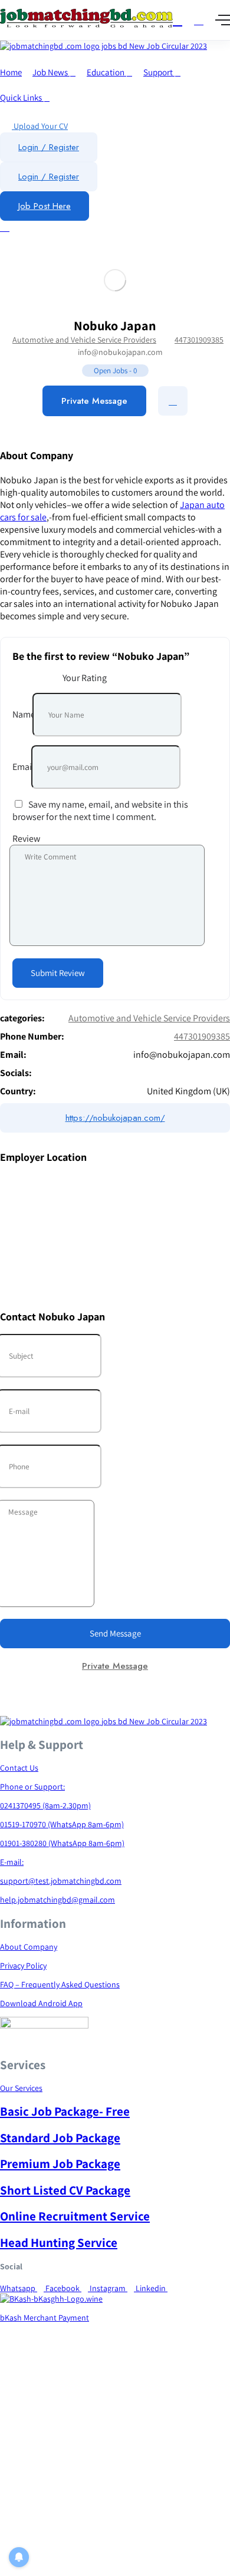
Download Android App (41, 2003)
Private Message (94, 401)
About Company (29, 1947)
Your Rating (85, 678)
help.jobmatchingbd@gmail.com (57, 1900)
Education (106, 72)
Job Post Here (45, 206)
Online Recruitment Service (75, 2216)
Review (26, 839)
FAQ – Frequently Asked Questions (60, 1984)
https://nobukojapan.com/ (115, 1118)
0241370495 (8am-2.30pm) (45, 1805)
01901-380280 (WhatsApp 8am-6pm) (62, 1843)
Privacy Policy (23, 1966)
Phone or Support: (32, 1787)
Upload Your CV (40, 126)
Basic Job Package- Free (65, 2111)
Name (24, 714)
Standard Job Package (60, 2138)
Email (23, 767)
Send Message (115, 1633)
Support (159, 72)
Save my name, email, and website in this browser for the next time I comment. (100, 811)
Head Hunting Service (59, 2243)
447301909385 (199, 340)
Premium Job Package (60, 2164)
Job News (51, 72)
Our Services (21, 2088)
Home (11, 72)
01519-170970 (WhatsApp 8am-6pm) (62, 1824)
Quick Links (22, 97)
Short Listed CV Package (65, 2190)
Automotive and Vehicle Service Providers (84, 340)
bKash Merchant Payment (45, 2318)
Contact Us (19, 1768)
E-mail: (12, 1862)
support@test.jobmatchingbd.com (61, 1881)
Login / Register (49, 147)
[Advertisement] (115, 2462)
